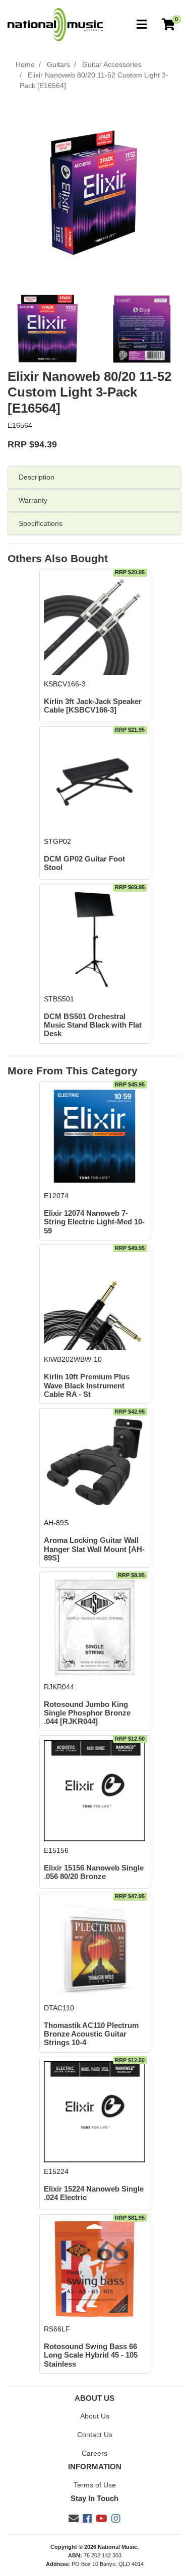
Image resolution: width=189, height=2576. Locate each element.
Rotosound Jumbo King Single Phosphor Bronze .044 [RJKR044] (87, 1713)
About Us (95, 2416)
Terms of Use (95, 2485)
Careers (94, 2453)
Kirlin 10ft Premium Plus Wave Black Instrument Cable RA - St (87, 1386)
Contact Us (95, 2435)
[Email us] (74, 2519)
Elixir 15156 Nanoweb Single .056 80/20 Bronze (94, 1872)
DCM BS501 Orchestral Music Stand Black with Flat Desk (93, 1025)
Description (37, 477)
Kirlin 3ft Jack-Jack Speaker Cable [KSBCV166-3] (93, 706)
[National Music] (55, 24)
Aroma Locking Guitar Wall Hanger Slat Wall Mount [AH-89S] (94, 1549)
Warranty (33, 500)
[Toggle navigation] (142, 25)
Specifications (41, 523)
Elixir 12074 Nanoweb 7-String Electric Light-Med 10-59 (94, 1222)
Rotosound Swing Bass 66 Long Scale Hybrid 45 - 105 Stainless (91, 2355)
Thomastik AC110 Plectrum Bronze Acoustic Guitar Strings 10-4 (91, 2034)
